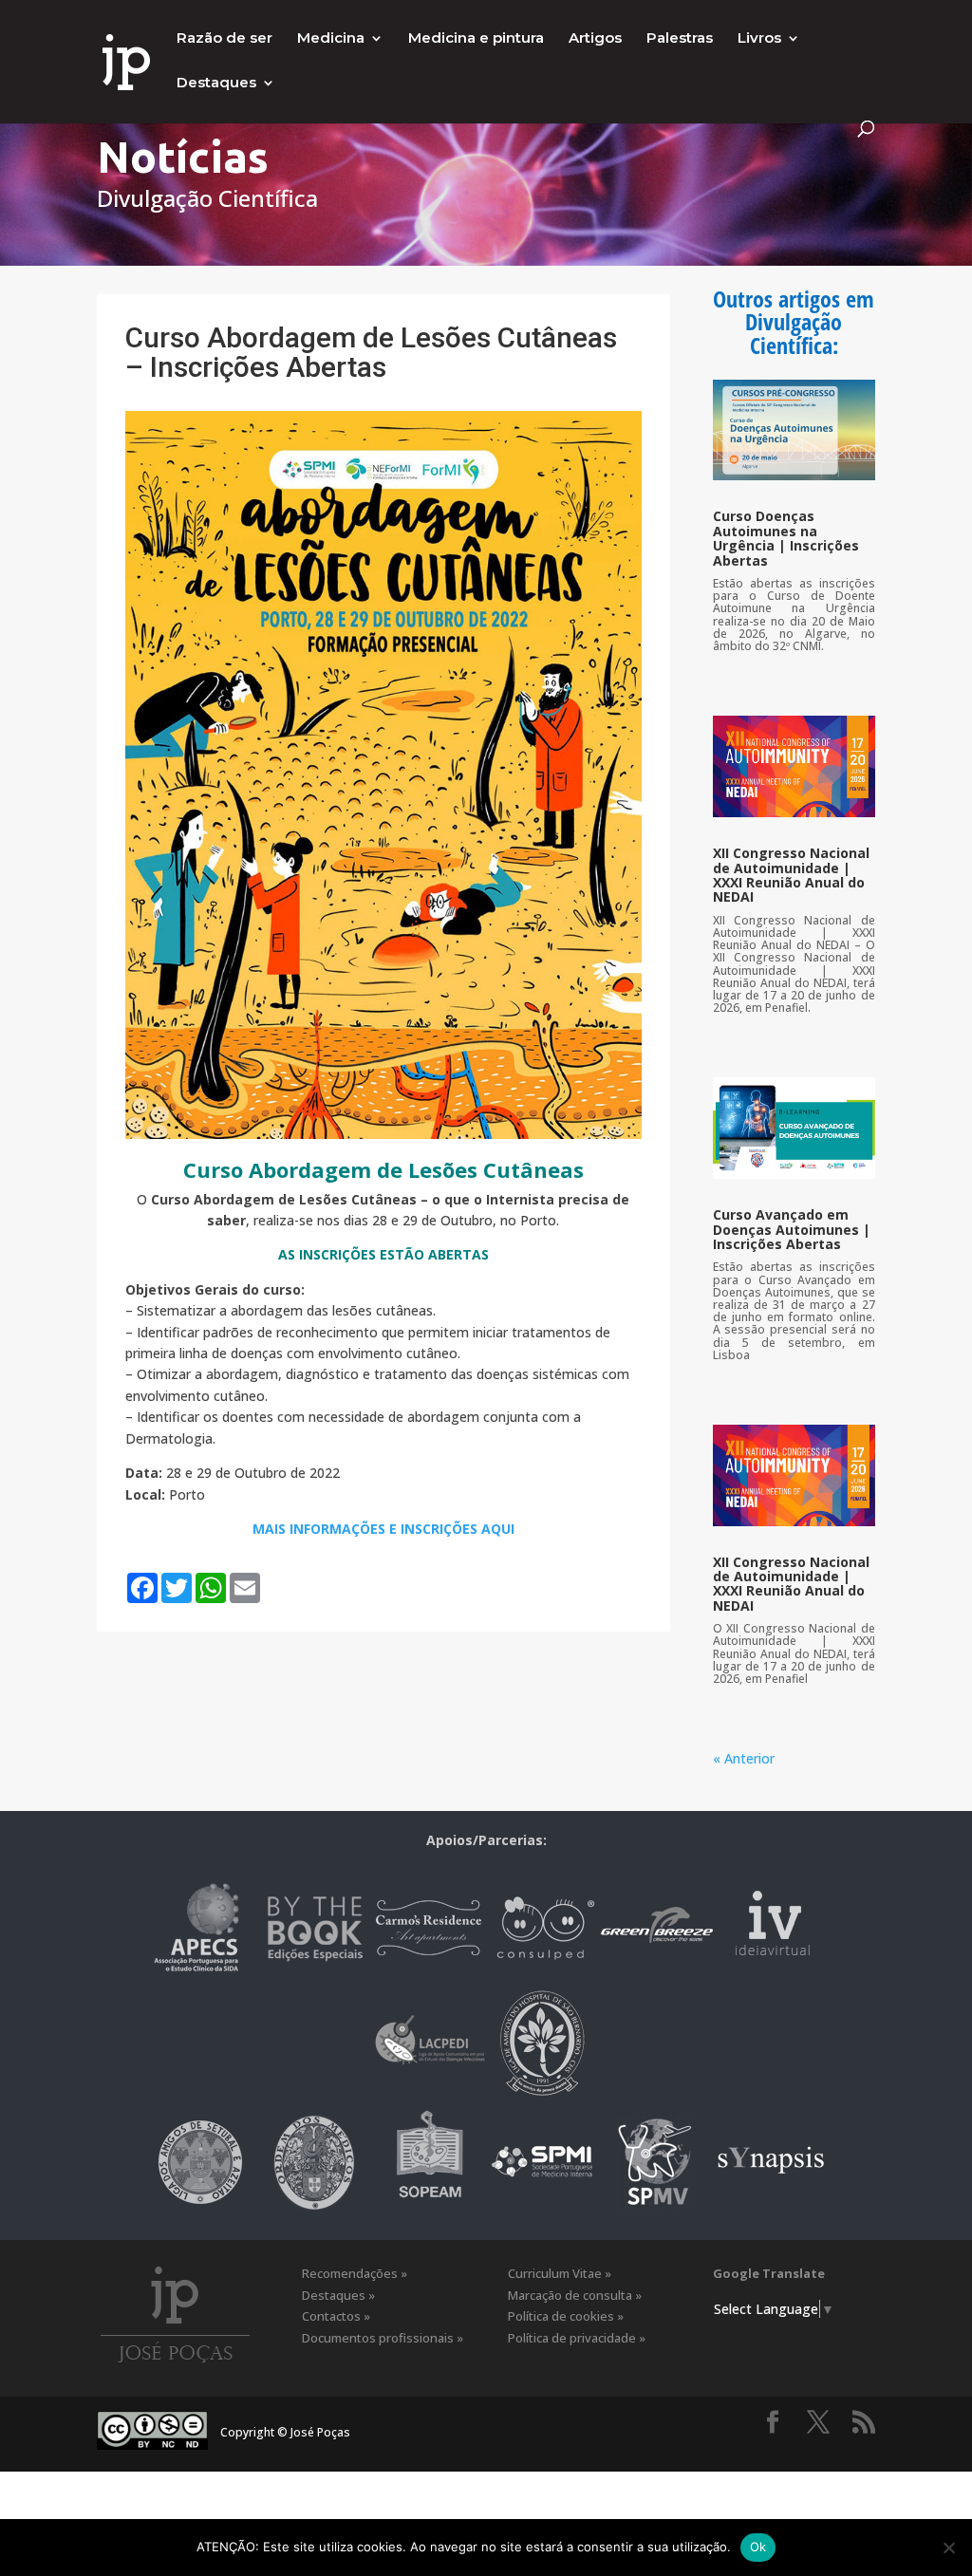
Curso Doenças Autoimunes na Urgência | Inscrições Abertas (786, 538)
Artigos (595, 39)
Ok (758, 2547)
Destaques (216, 84)
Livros (759, 39)
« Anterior (744, 1758)
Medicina (331, 39)
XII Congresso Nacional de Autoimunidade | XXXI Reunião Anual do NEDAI (791, 875)
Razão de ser (224, 39)
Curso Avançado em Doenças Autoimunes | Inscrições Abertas (792, 1229)
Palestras (680, 39)
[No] (948, 2548)
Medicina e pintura (476, 39)
